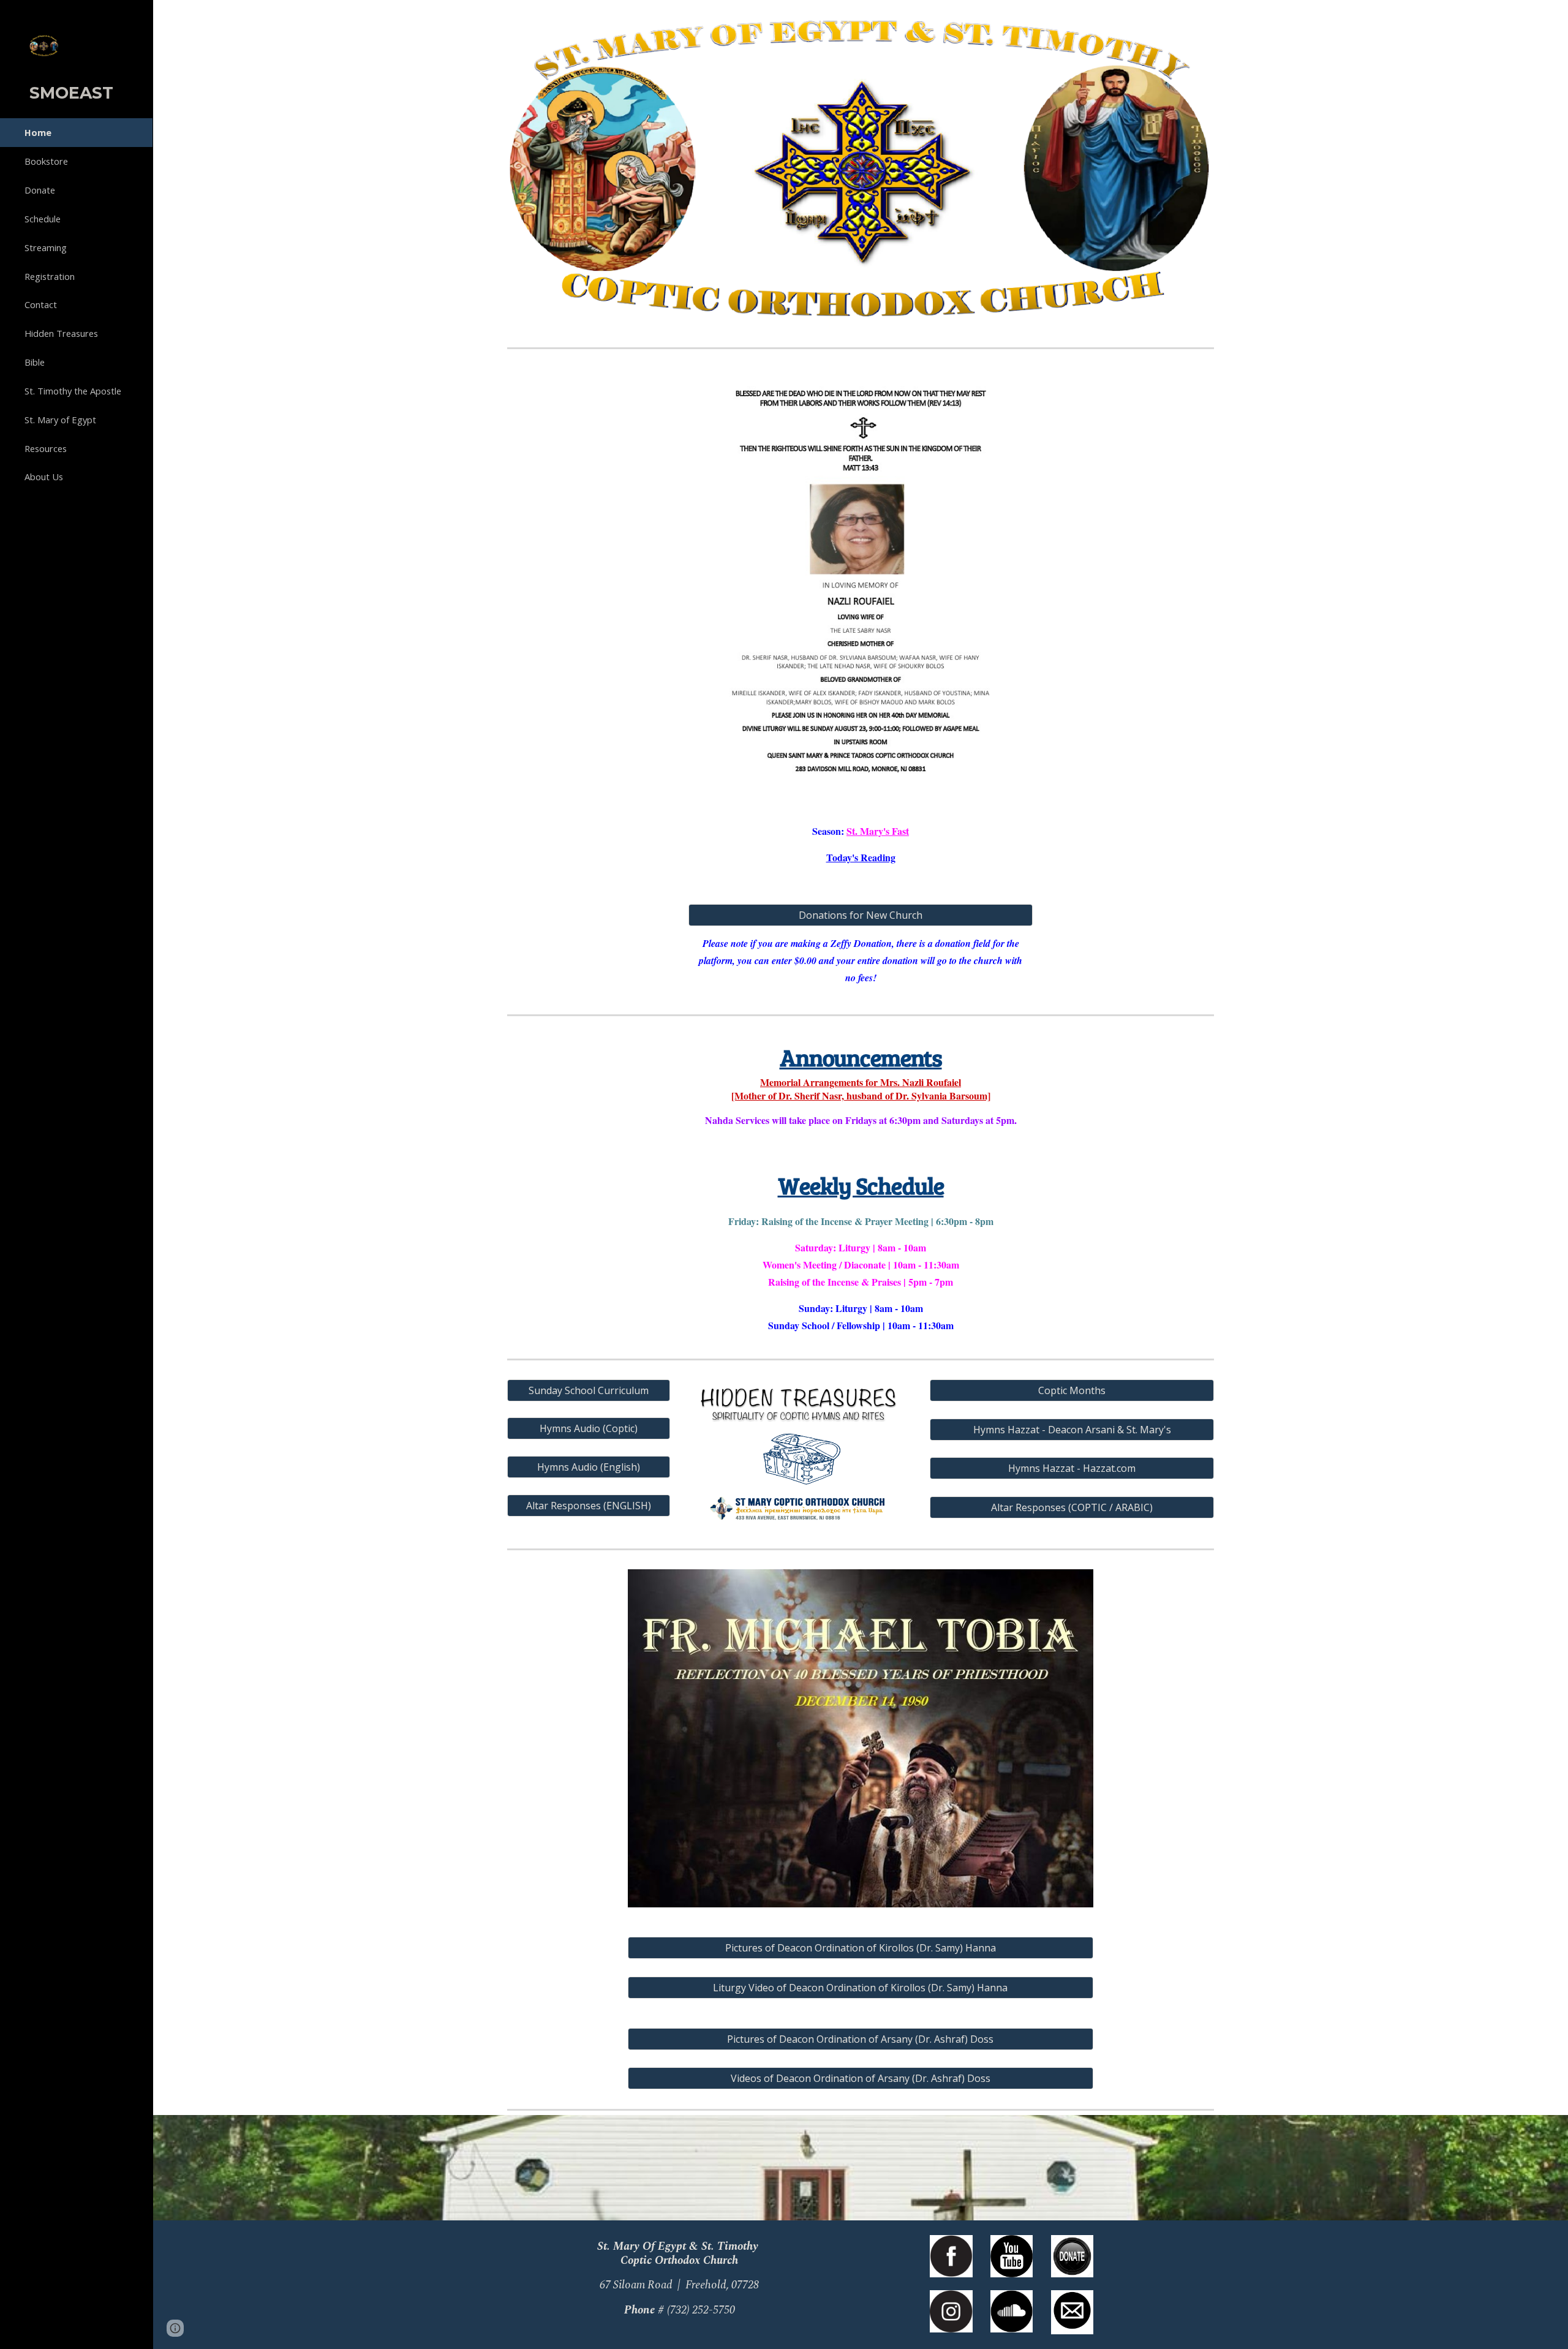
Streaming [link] (46, 247)
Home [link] (38, 132)
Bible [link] (35, 362)
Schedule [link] (43, 219)
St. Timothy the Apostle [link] (73, 391)
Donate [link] (40, 190)
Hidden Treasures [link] (61, 333)
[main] (861, 844)
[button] (1553, 17)
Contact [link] (41, 304)
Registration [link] (50, 276)
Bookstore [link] (46, 161)
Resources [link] (46, 448)
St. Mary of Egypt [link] (60, 420)
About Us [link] (44, 477)
